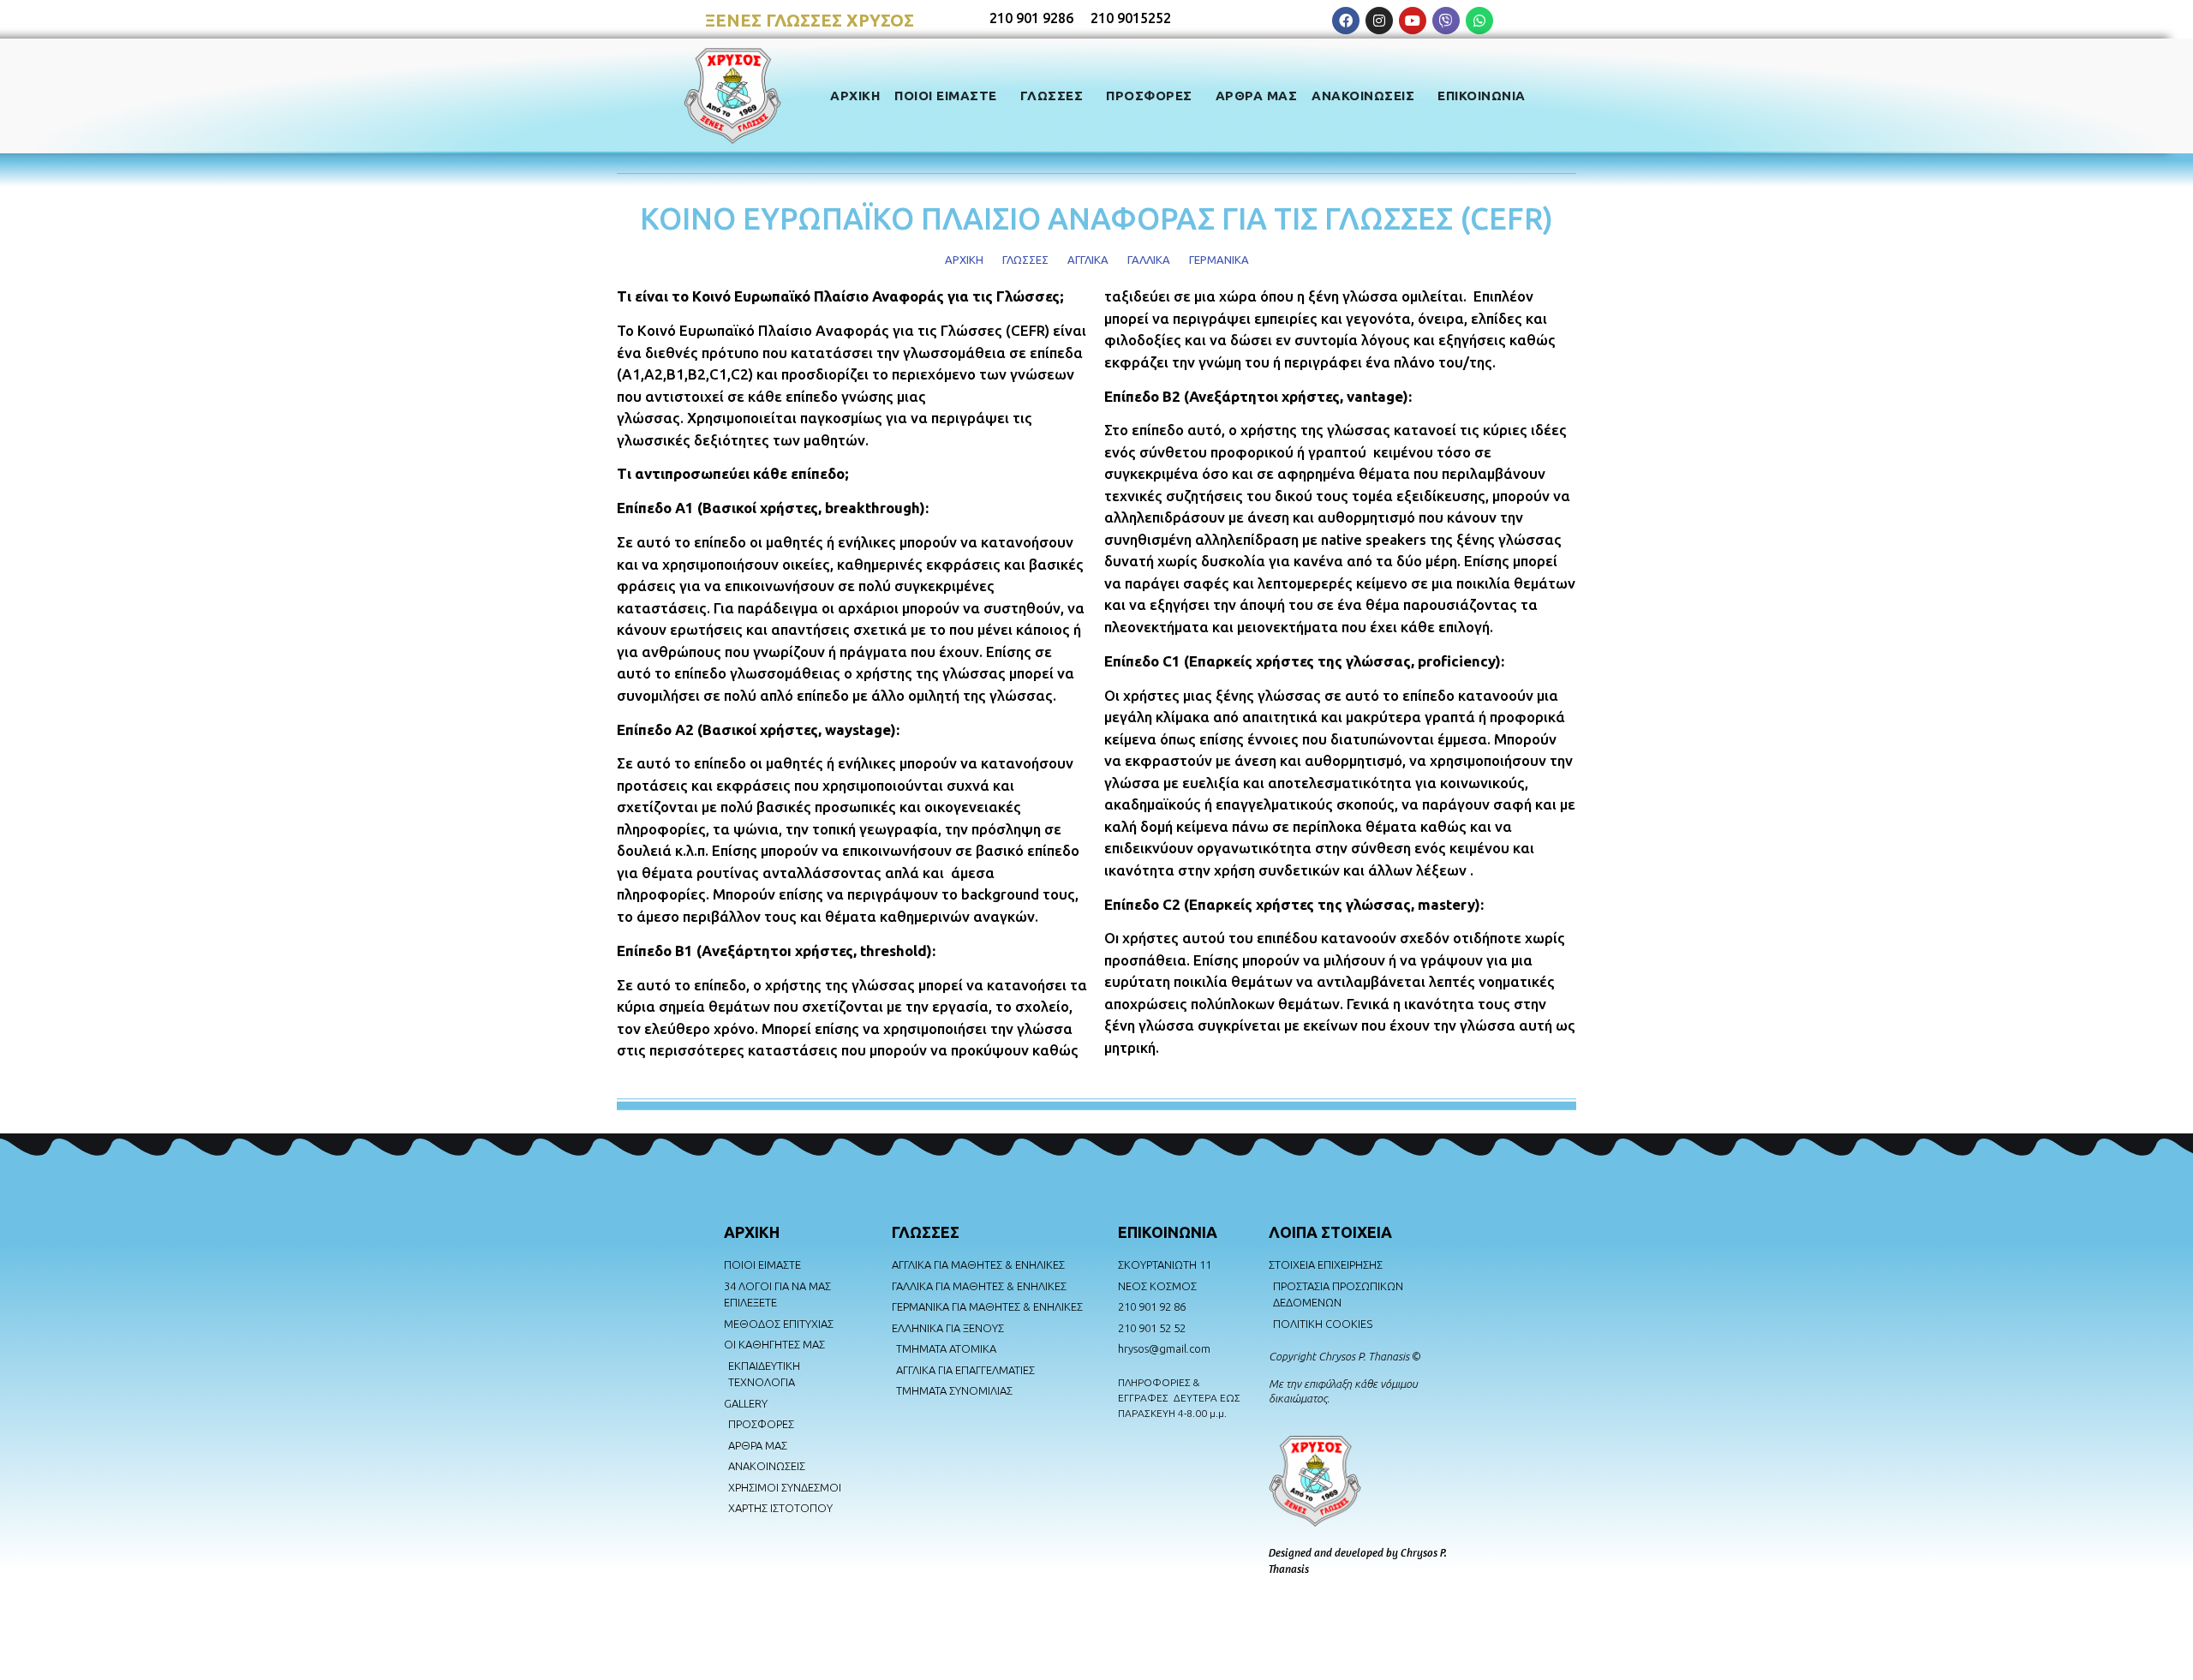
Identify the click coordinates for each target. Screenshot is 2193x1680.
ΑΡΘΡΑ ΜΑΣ (1257, 96)
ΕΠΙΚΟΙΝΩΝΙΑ (1482, 96)
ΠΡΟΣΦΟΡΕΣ (1149, 96)
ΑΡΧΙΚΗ (855, 96)
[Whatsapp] (1479, 21)
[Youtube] (1413, 21)
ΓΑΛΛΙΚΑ (1149, 260)
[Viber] (1446, 21)
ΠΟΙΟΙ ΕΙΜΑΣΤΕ (946, 96)
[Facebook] (1346, 21)
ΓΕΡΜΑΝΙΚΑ (1219, 260)
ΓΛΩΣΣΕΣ (1052, 96)
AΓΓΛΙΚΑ (1088, 260)
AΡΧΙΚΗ (752, 1232)
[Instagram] (1379, 21)
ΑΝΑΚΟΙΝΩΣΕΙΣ (1363, 96)
